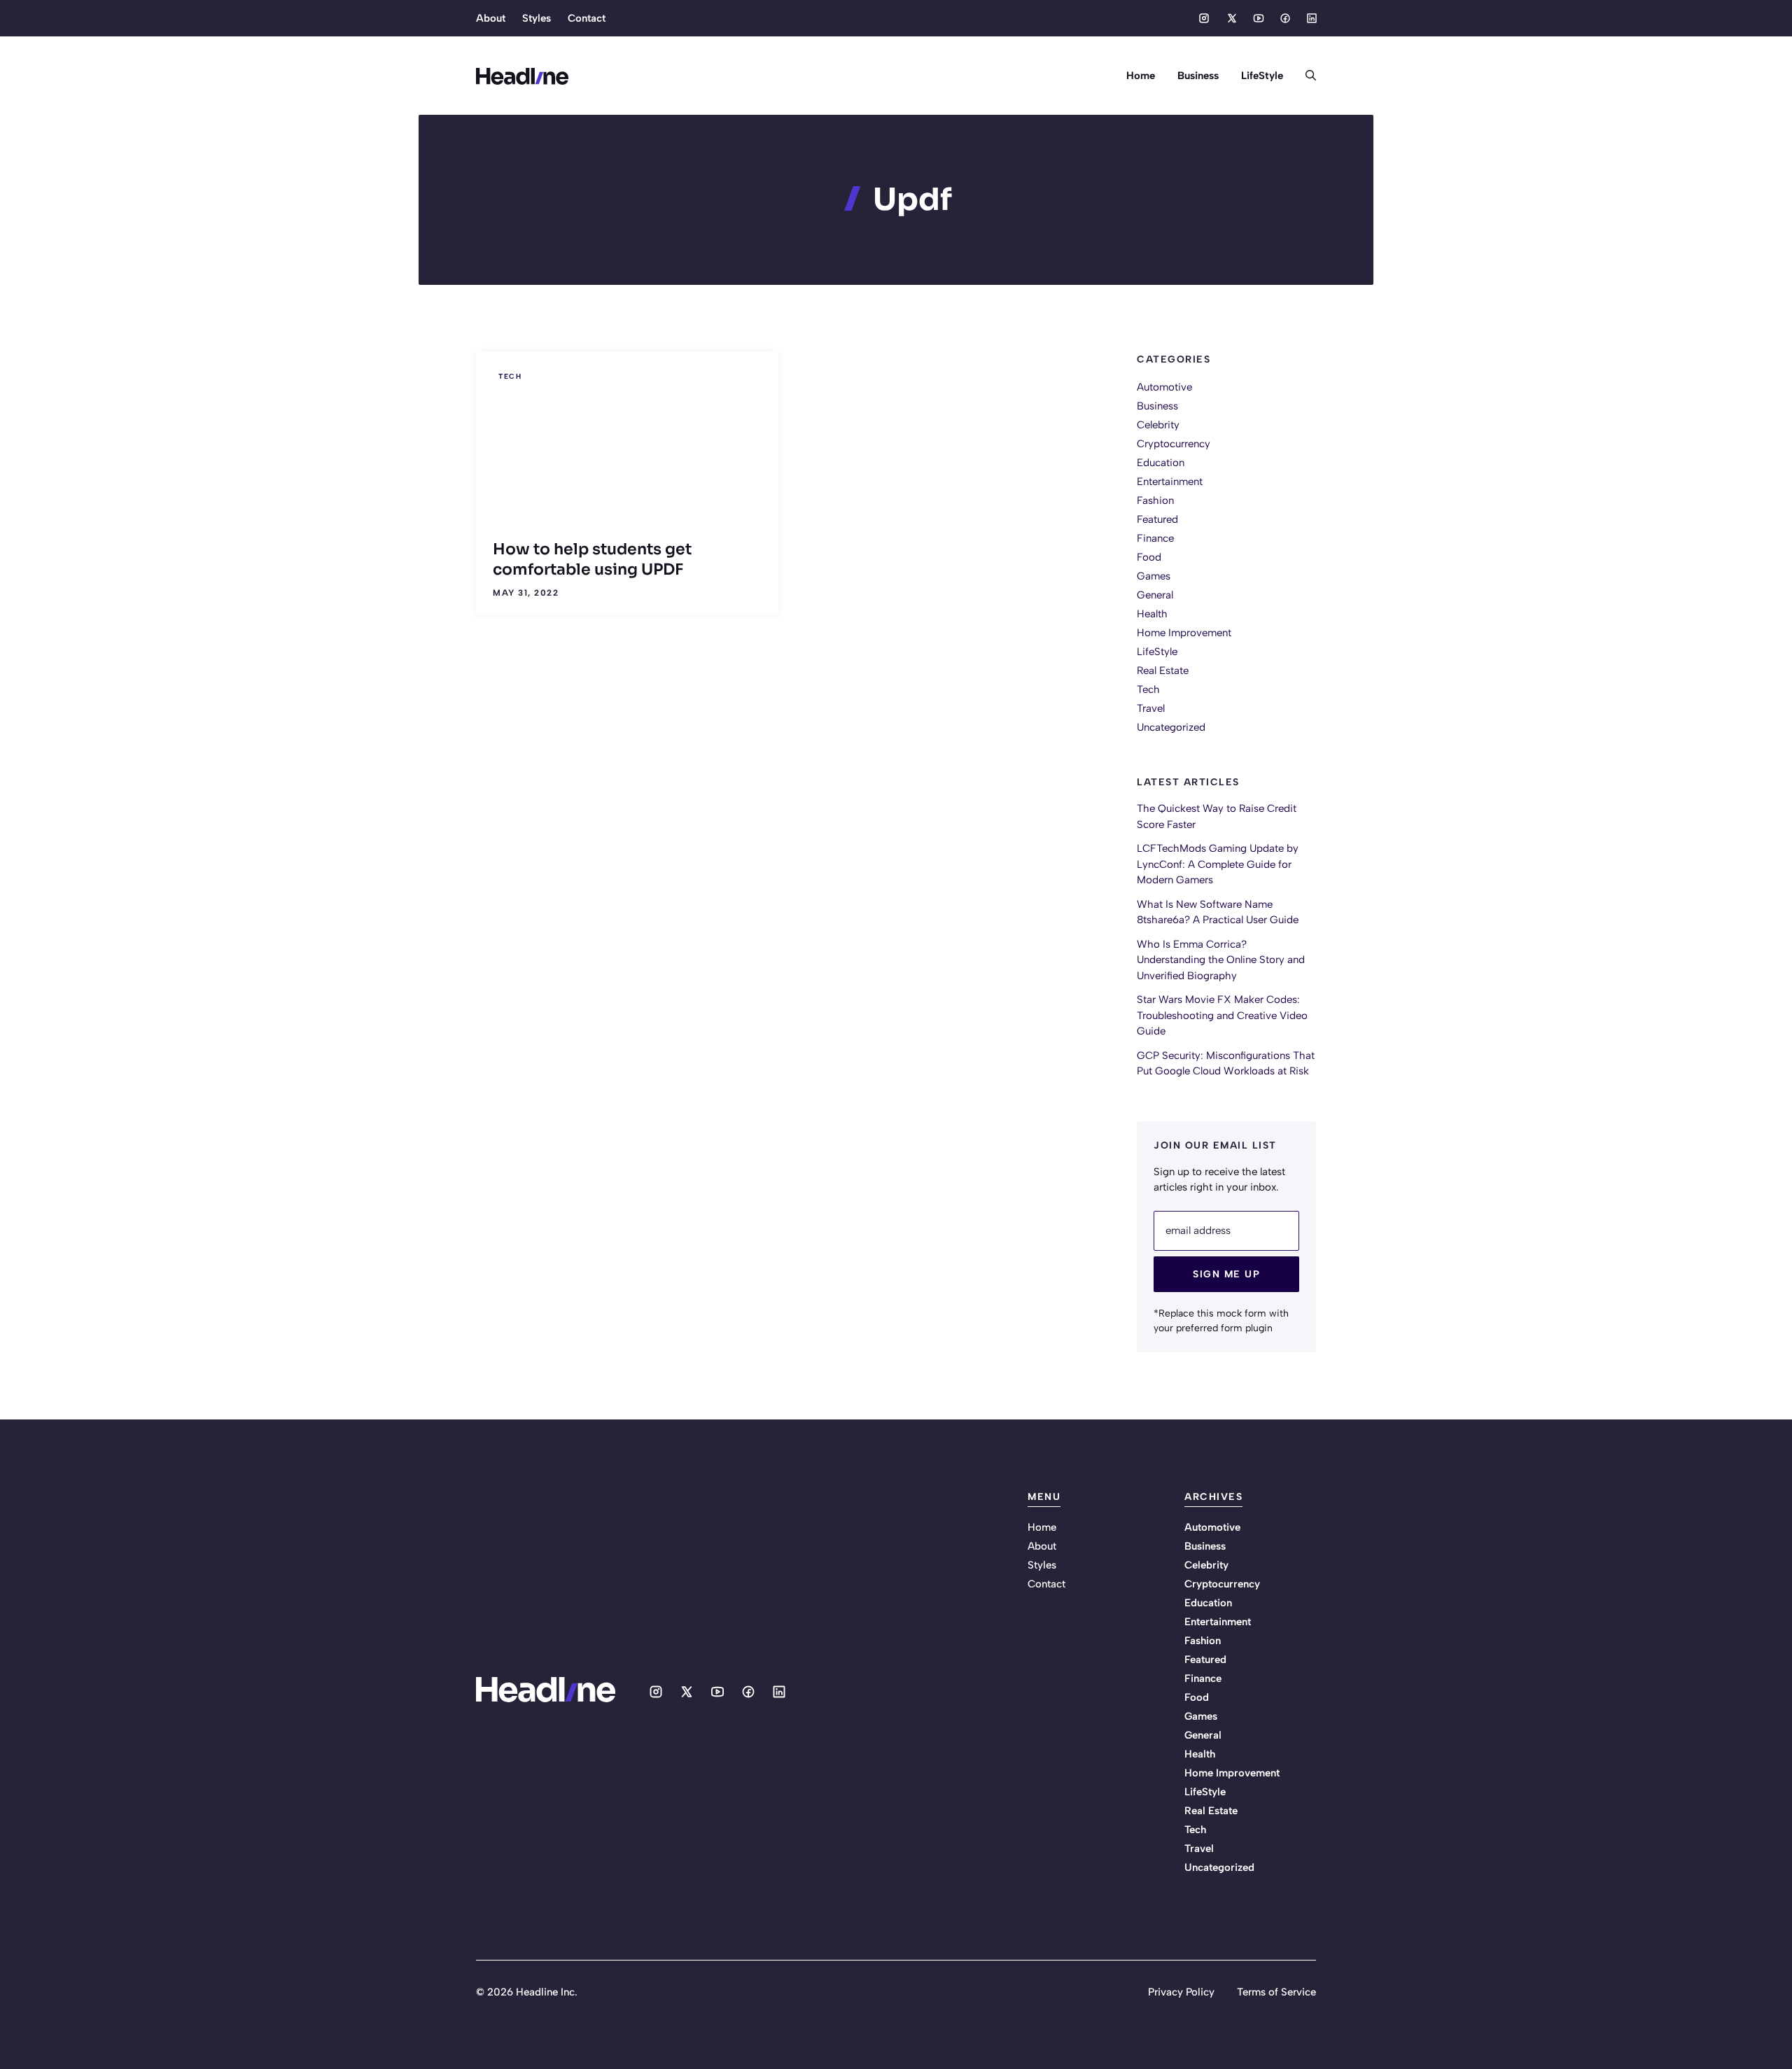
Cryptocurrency (1174, 444)
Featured (1157, 519)
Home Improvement (1184, 633)
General (1155, 595)
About (491, 18)
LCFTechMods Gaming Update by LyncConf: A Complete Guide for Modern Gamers (1218, 864)
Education (1161, 463)
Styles (537, 18)
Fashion (1155, 500)
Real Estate (1163, 671)
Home (1141, 76)
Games (1154, 576)
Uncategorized (1171, 727)
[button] (1305, 76)
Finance (1155, 538)
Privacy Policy (1181, 1992)
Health (1152, 614)
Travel (1151, 708)
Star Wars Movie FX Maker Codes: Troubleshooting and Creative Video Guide (1222, 1015)
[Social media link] (1204, 18)
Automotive (1164, 387)
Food (1149, 557)
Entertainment (1170, 482)
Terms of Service (1276, 1992)
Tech (510, 376)
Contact (587, 18)
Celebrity (1158, 425)
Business (1198, 76)
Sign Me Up (1226, 1274)
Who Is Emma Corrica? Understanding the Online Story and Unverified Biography (1221, 960)
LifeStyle (1262, 76)
